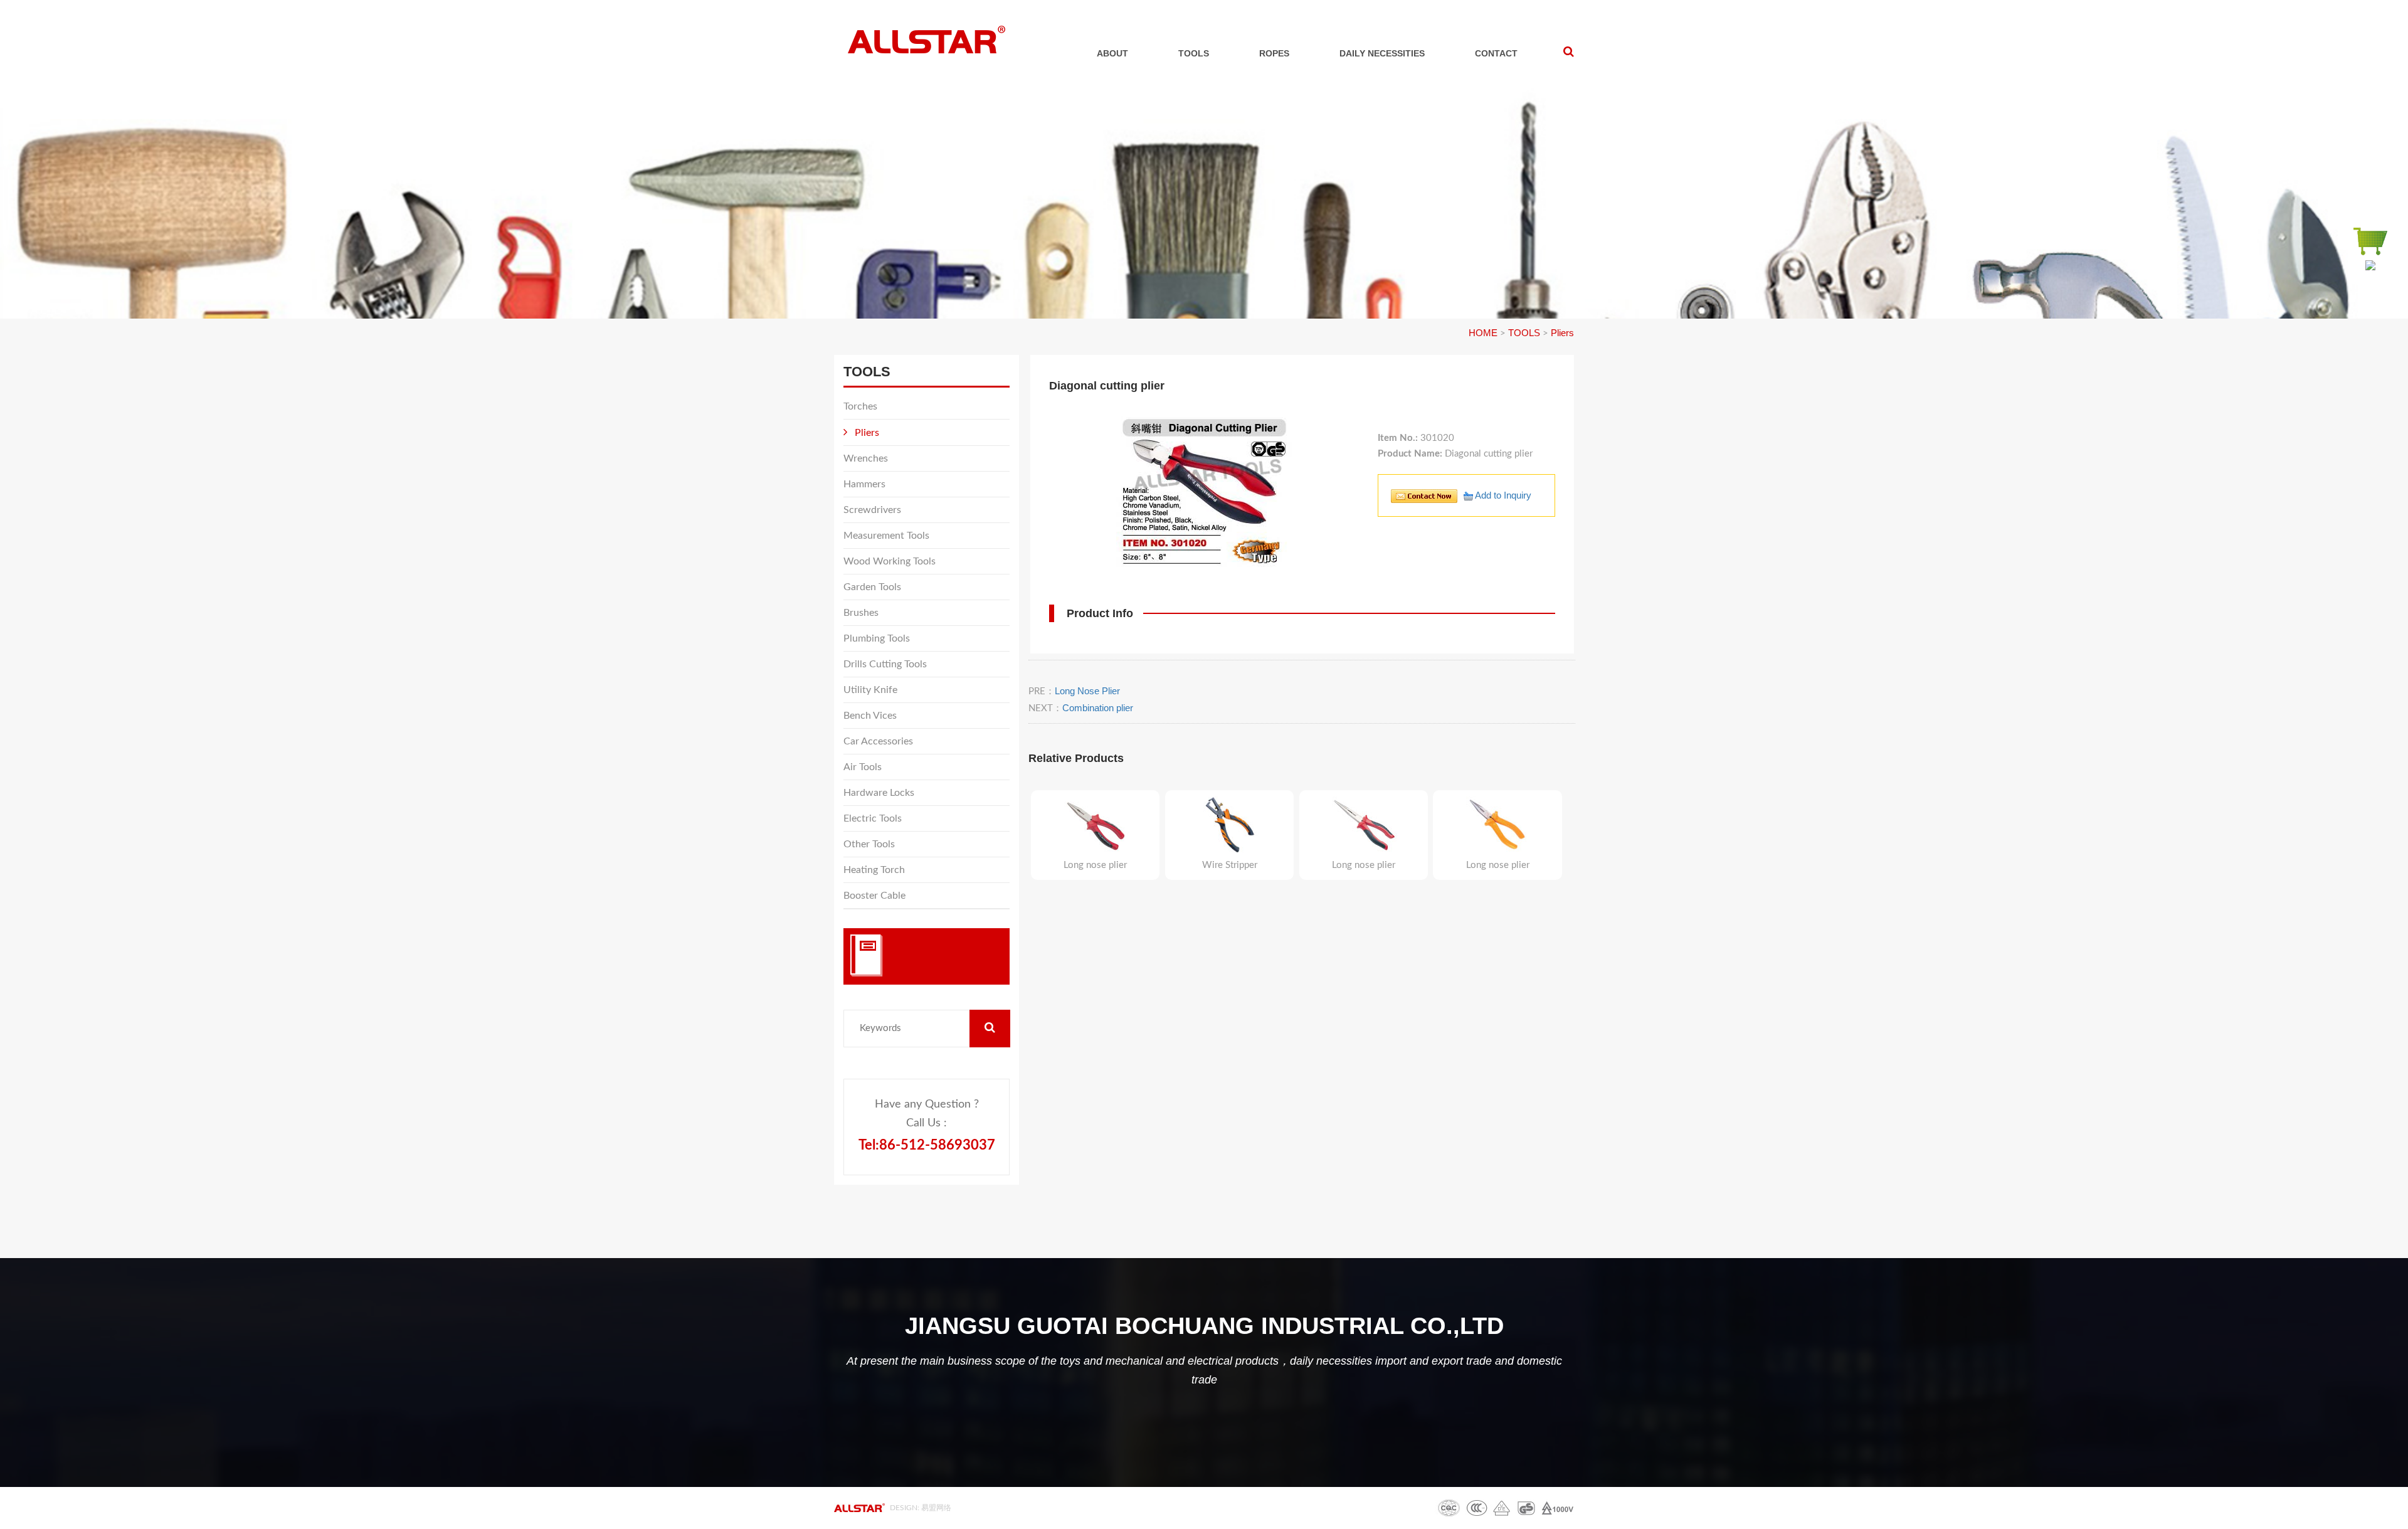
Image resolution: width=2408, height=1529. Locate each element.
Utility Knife (870, 690)
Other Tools (869, 844)
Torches (860, 406)
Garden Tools (872, 587)
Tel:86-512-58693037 (927, 1145)
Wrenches (866, 458)
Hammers (864, 484)
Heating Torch (874, 870)
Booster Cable (874, 896)
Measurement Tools (886, 536)
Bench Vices (870, 716)
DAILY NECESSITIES (1382, 53)
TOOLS (1194, 53)
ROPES (1274, 53)
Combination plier (1098, 708)
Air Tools (863, 767)
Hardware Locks (879, 793)
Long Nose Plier (1087, 691)
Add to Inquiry (1502, 495)
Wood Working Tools (890, 561)
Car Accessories (878, 741)
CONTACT (1496, 53)
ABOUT (1112, 53)
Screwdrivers (872, 510)
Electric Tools (873, 818)
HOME (1483, 333)
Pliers (1562, 333)
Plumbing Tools (877, 638)
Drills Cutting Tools (885, 664)
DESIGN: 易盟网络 (921, 1508)
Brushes (861, 613)
